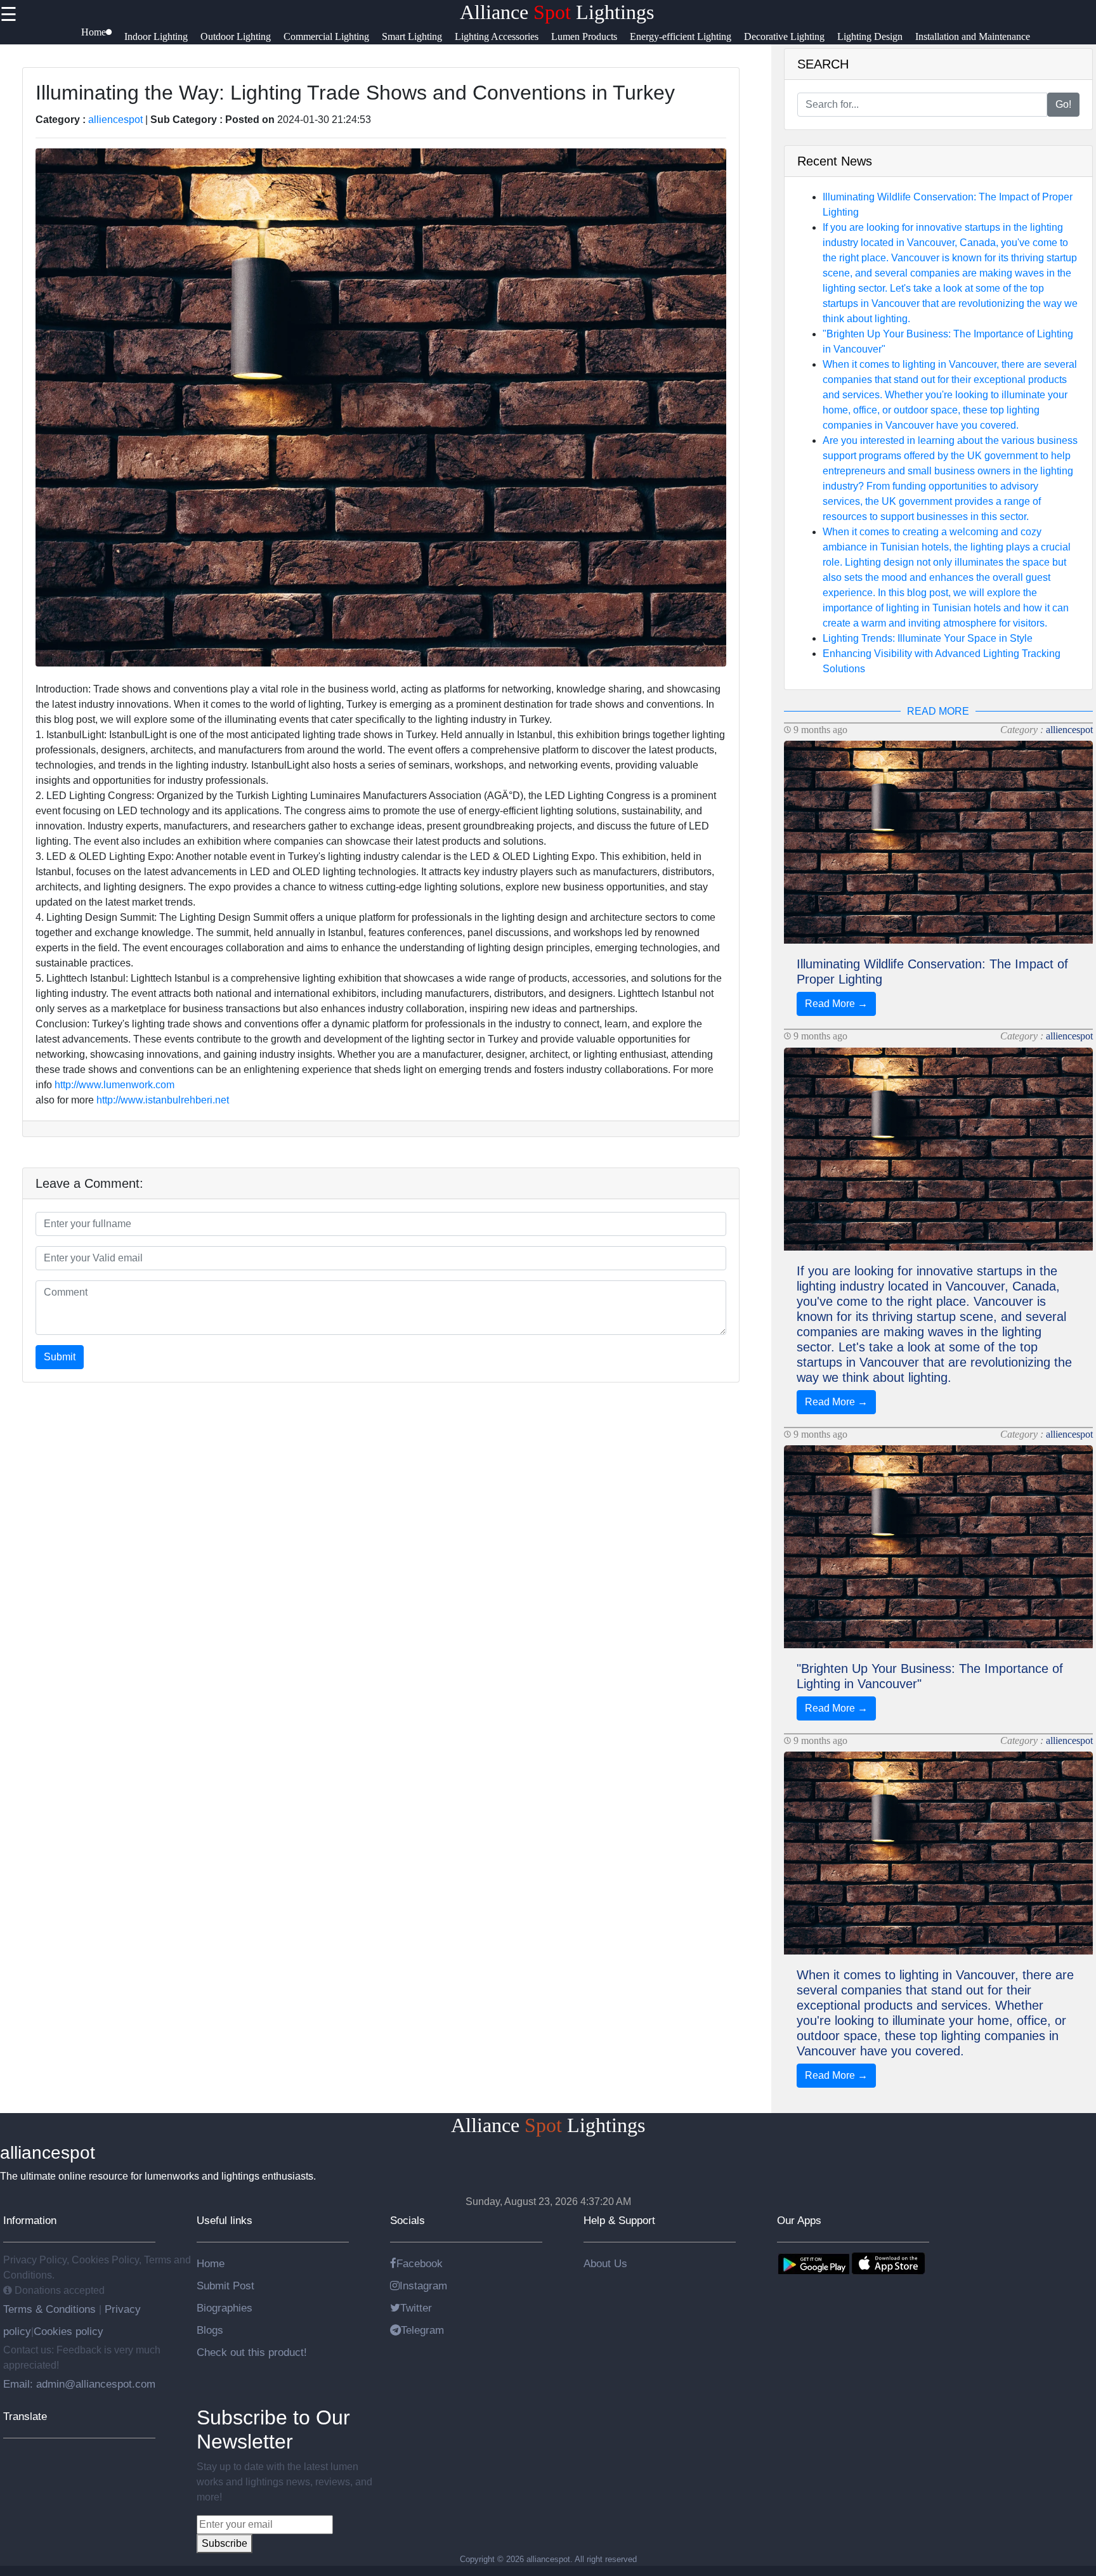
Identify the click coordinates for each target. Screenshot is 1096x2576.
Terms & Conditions (51, 2309)
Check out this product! (252, 2352)
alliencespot (115, 120)
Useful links (225, 2220)
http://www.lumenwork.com (114, 1085)
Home (211, 2263)
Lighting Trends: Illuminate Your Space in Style (928, 638)
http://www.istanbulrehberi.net (163, 1100)
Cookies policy (68, 2331)
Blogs (210, 2330)
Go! (1063, 104)
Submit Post (225, 2286)
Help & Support (619, 2220)
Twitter (416, 2308)
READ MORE (938, 711)
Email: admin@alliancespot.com (79, 2384)
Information (30, 2220)
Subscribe (225, 2543)
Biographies (225, 2308)
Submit (60, 1357)
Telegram (422, 2330)
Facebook (420, 2263)
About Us (605, 2263)
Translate (25, 2416)
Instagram (423, 2286)
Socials (408, 2220)
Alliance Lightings (557, 12)
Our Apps (799, 2220)
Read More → (836, 1004)
